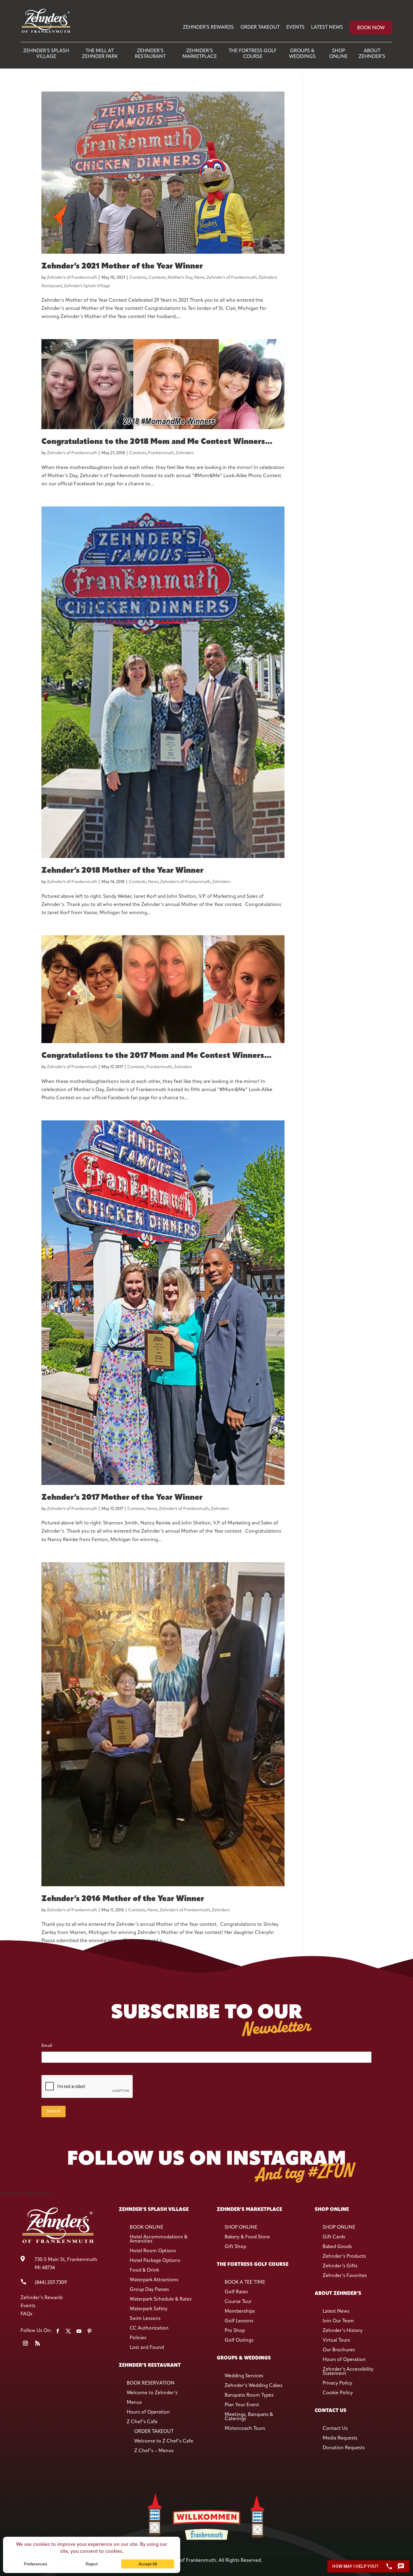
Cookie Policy (338, 2393)
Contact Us (335, 2429)
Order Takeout (260, 27)
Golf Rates (236, 2292)
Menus (134, 2403)
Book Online (146, 2228)
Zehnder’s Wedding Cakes (254, 2386)
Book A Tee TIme (245, 2282)
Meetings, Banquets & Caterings (249, 2417)
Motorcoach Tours (245, 2429)
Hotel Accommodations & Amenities (159, 2239)
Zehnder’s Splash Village (46, 54)
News (199, 278)
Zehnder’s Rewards (208, 27)
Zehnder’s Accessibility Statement (348, 2372)
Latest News (327, 27)
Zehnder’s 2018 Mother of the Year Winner (122, 871)
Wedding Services (244, 2376)
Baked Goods (337, 2247)
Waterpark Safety (149, 2309)
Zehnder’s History (343, 2331)
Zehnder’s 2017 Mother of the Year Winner (122, 1498)
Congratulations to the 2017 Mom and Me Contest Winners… (156, 1056)
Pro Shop (235, 2331)
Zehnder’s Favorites (345, 2276)
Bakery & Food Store (247, 2237)
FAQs (26, 2314)
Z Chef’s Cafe (142, 2422)
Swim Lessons (145, 2319)
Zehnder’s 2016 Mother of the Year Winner (123, 1899)
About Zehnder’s (372, 54)
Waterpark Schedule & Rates (161, 2299)
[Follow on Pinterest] (89, 2331)
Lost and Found (147, 2348)
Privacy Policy (337, 2383)
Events (295, 27)
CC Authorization (149, 2328)
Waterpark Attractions (154, 2280)
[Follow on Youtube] (79, 2331)
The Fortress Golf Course (253, 54)
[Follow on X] (68, 2331)
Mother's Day (180, 278)
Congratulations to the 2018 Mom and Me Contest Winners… (157, 442)
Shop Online (338, 54)
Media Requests (340, 2438)
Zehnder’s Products (344, 2256)
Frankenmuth (161, 453)
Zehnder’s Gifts (340, 2266)
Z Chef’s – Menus (154, 2451)
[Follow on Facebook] (58, 2331)
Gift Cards (334, 2237)
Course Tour (238, 2302)
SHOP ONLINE (241, 2228)
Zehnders (185, 453)
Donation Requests (344, 2448)
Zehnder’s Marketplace (200, 54)
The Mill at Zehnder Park (100, 54)
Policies (138, 2338)
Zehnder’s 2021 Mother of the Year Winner (122, 267)
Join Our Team (338, 2321)
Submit (54, 2111)
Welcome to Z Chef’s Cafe (164, 2441)
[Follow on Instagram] (25, 2343)
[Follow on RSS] (37, 2343)
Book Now (371, 28)
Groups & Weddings (302, 54)
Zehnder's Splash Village (87, 286)
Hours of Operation (148, 2412)
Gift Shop (235, 2247)
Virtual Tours (336, 2340)
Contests (138, 278)
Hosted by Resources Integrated (207, 2569)
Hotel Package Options (155, 2261)
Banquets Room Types (249, 2395)
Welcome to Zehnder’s (152, 2393)
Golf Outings (239, 2340)
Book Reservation (151, 2383)
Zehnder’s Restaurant (150, 54)
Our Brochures (339, 2350)
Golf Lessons (239, 2321)
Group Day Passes (149, 2290)
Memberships (240, 2311)
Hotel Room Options (153, 2251)
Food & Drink (144, 2270)
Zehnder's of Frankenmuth (72, 278)
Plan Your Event (242, 2405)
